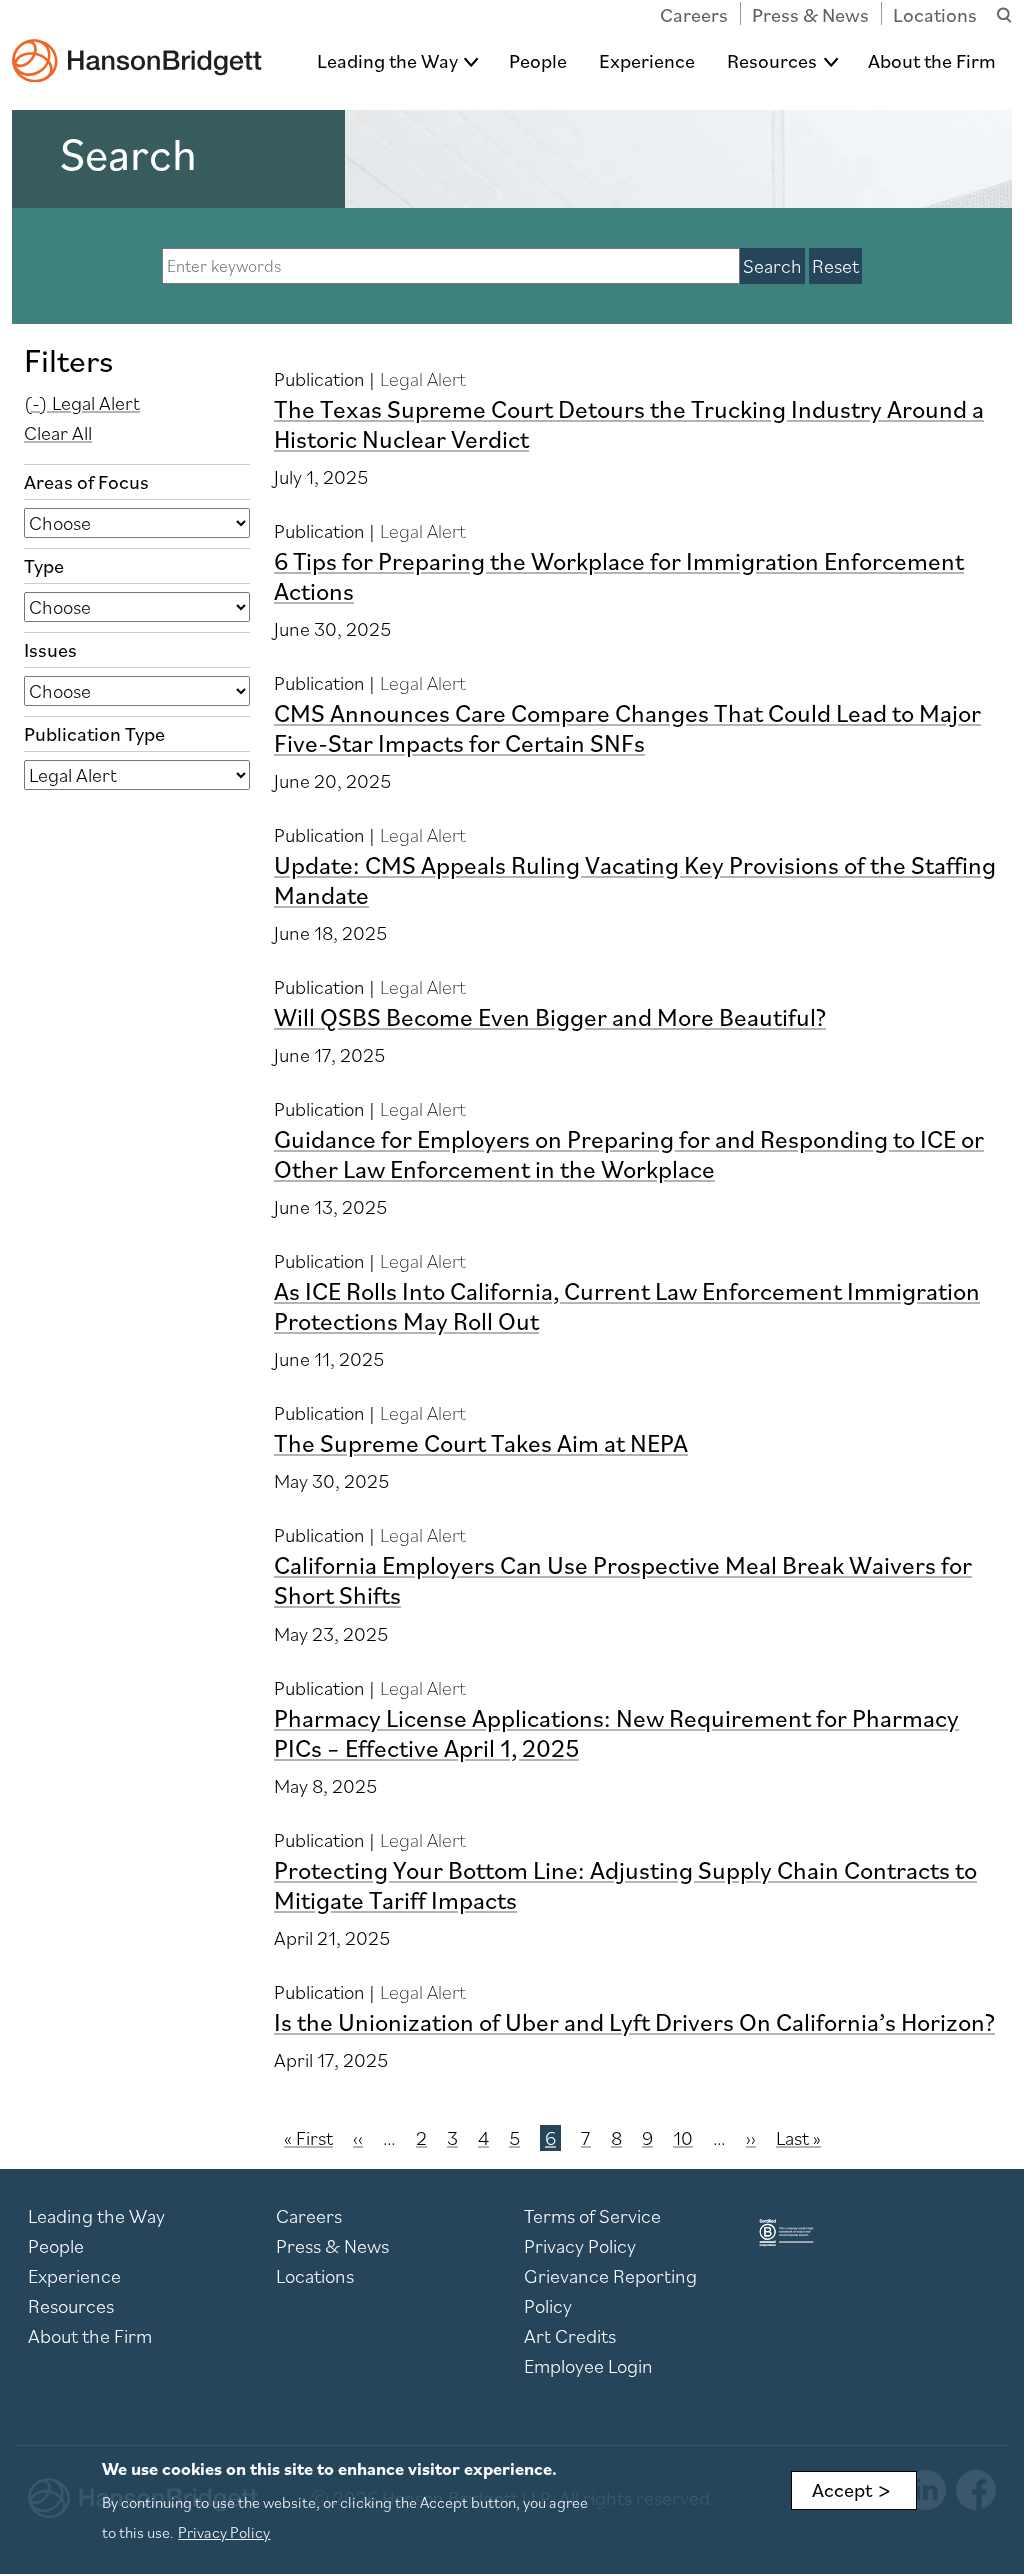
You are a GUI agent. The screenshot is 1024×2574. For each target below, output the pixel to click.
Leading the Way (387, 61)
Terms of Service (592, 2216)
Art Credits (570, 2336)
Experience (647, 61)
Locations (935, 15)
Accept (842, 2490)
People (538, 61)
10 (683, 2138)
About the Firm (932, 61)
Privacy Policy (580, 2246)
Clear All (58, 433)
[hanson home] (137, 46)
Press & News (810, 15)
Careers (694, 15)
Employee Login (588, 2366)
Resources (772, 61)
